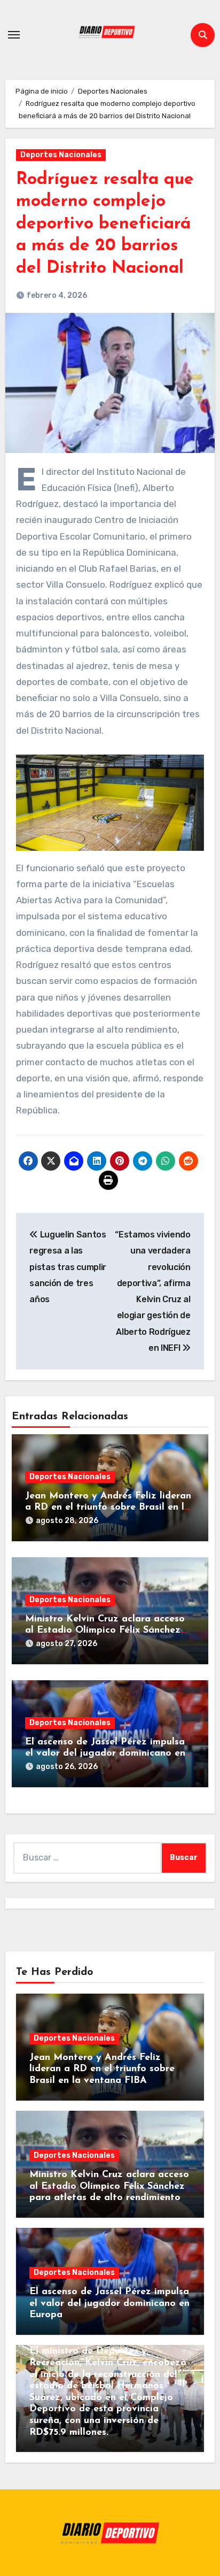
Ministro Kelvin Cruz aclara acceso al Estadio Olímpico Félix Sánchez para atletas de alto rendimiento (105, 1631)
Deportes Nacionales (61, 155)
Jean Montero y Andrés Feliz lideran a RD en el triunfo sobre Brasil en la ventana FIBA (108, 1508)
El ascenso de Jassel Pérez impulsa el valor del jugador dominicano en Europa (105, 1754)
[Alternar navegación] (14, 35)
